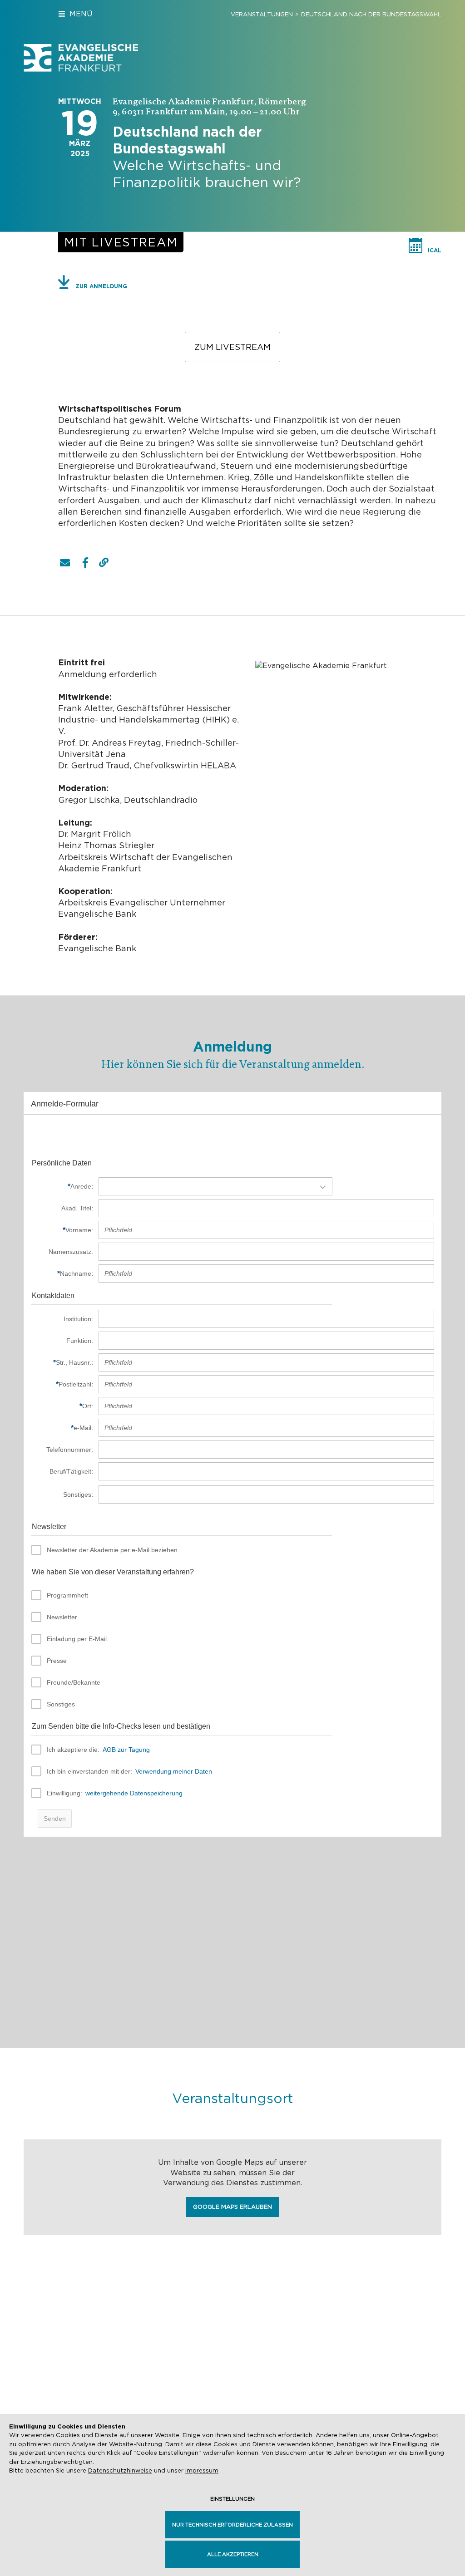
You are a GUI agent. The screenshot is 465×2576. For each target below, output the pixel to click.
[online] (121, 242)
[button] (65, 563)
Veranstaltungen (262, 14)
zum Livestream (232, 347)
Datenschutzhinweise (120, 2470)
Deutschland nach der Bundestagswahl (371, 14)
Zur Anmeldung (101, 286)
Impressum (202, 2470)
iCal (435, 250)
